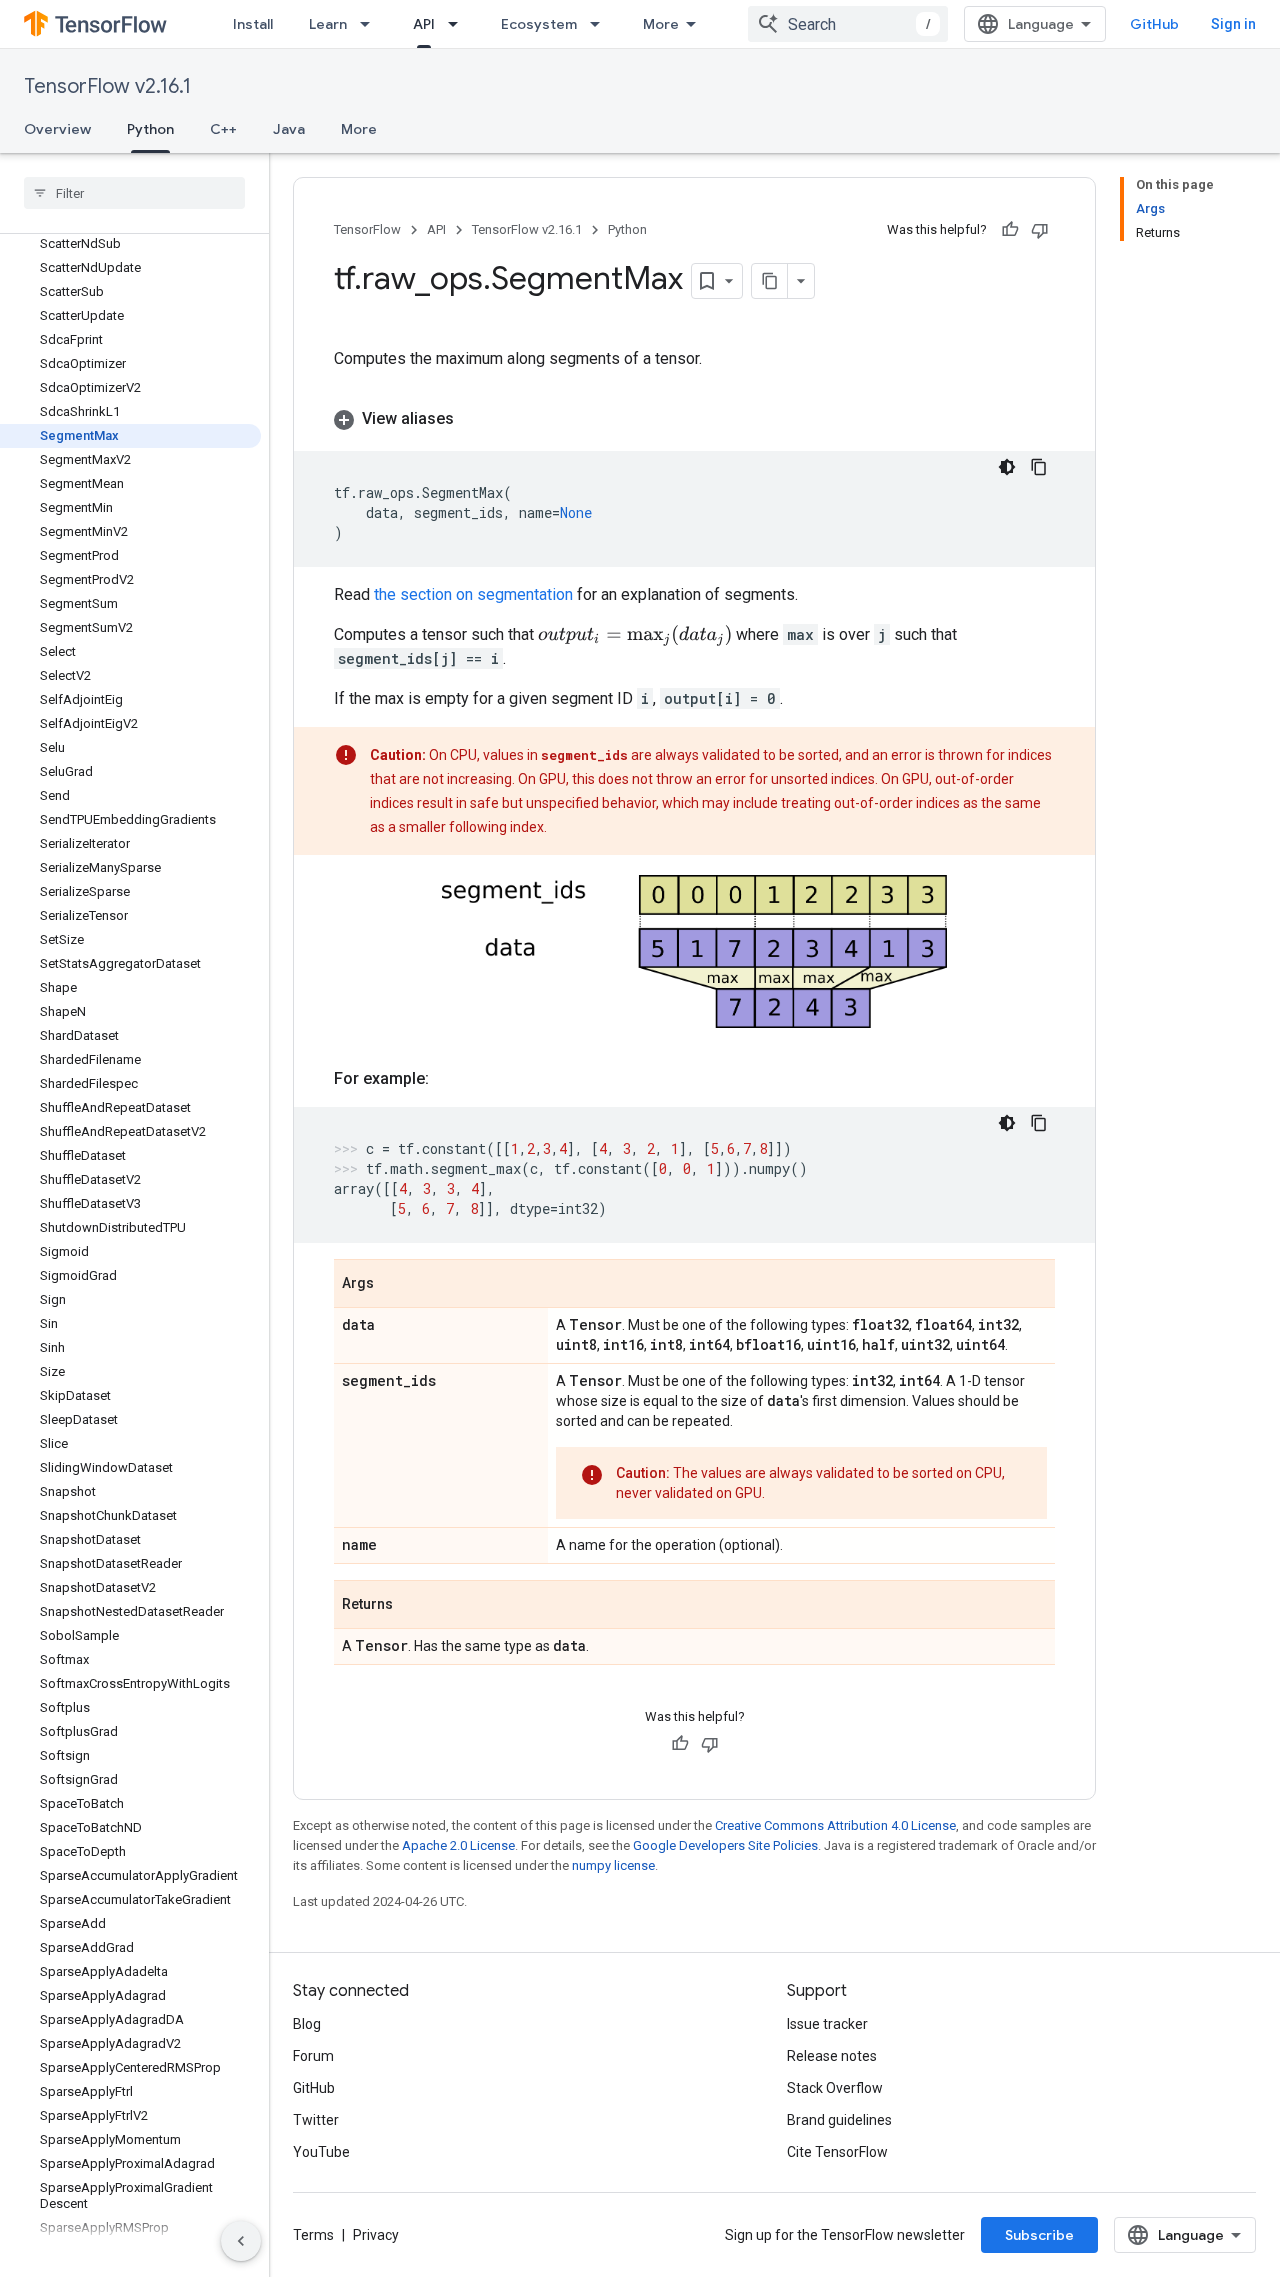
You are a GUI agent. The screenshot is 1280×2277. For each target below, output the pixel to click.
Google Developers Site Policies (725, 1845)
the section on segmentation (473, 594)
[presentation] (635, 635)
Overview (57, 129)
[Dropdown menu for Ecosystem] (601, 24)
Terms (313, 2235)
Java (289, 129)
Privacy (376, 2235)
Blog (307, 2024)
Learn (328, 24)
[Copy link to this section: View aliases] (474, 419)
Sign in (1233, 24)
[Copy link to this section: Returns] (413, 1606)
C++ (223, 129)
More (661, 24)
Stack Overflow (835, 2088)
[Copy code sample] (1039, 467)
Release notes (832, 2056)
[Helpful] (1010, 230)
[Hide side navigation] (241, 2241)
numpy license (613, 1865)
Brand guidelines (839, 2120)
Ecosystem (539, 24)
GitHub (1154, 24)
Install (253, 24)
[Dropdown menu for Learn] (371, 24)
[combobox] (848, 24)
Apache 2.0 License (458, 1845)
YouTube (321, 2152)
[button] (694, 419)
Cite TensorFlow (837, 2152)
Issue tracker (827, 2024)
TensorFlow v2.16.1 (107, 86)
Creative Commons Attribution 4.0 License (835, 1825)
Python (150, 129)
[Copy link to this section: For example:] (449, 1079)
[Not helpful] (1040, 230)
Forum (313, 2056)
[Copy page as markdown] (770, 281)
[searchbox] (134, 193)
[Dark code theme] (1007, 467)
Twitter (316, 2120)
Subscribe (1039, 2235)
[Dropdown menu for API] (459, 24)
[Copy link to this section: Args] (394, 1285)
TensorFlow (367, 229)
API (424, 24)
